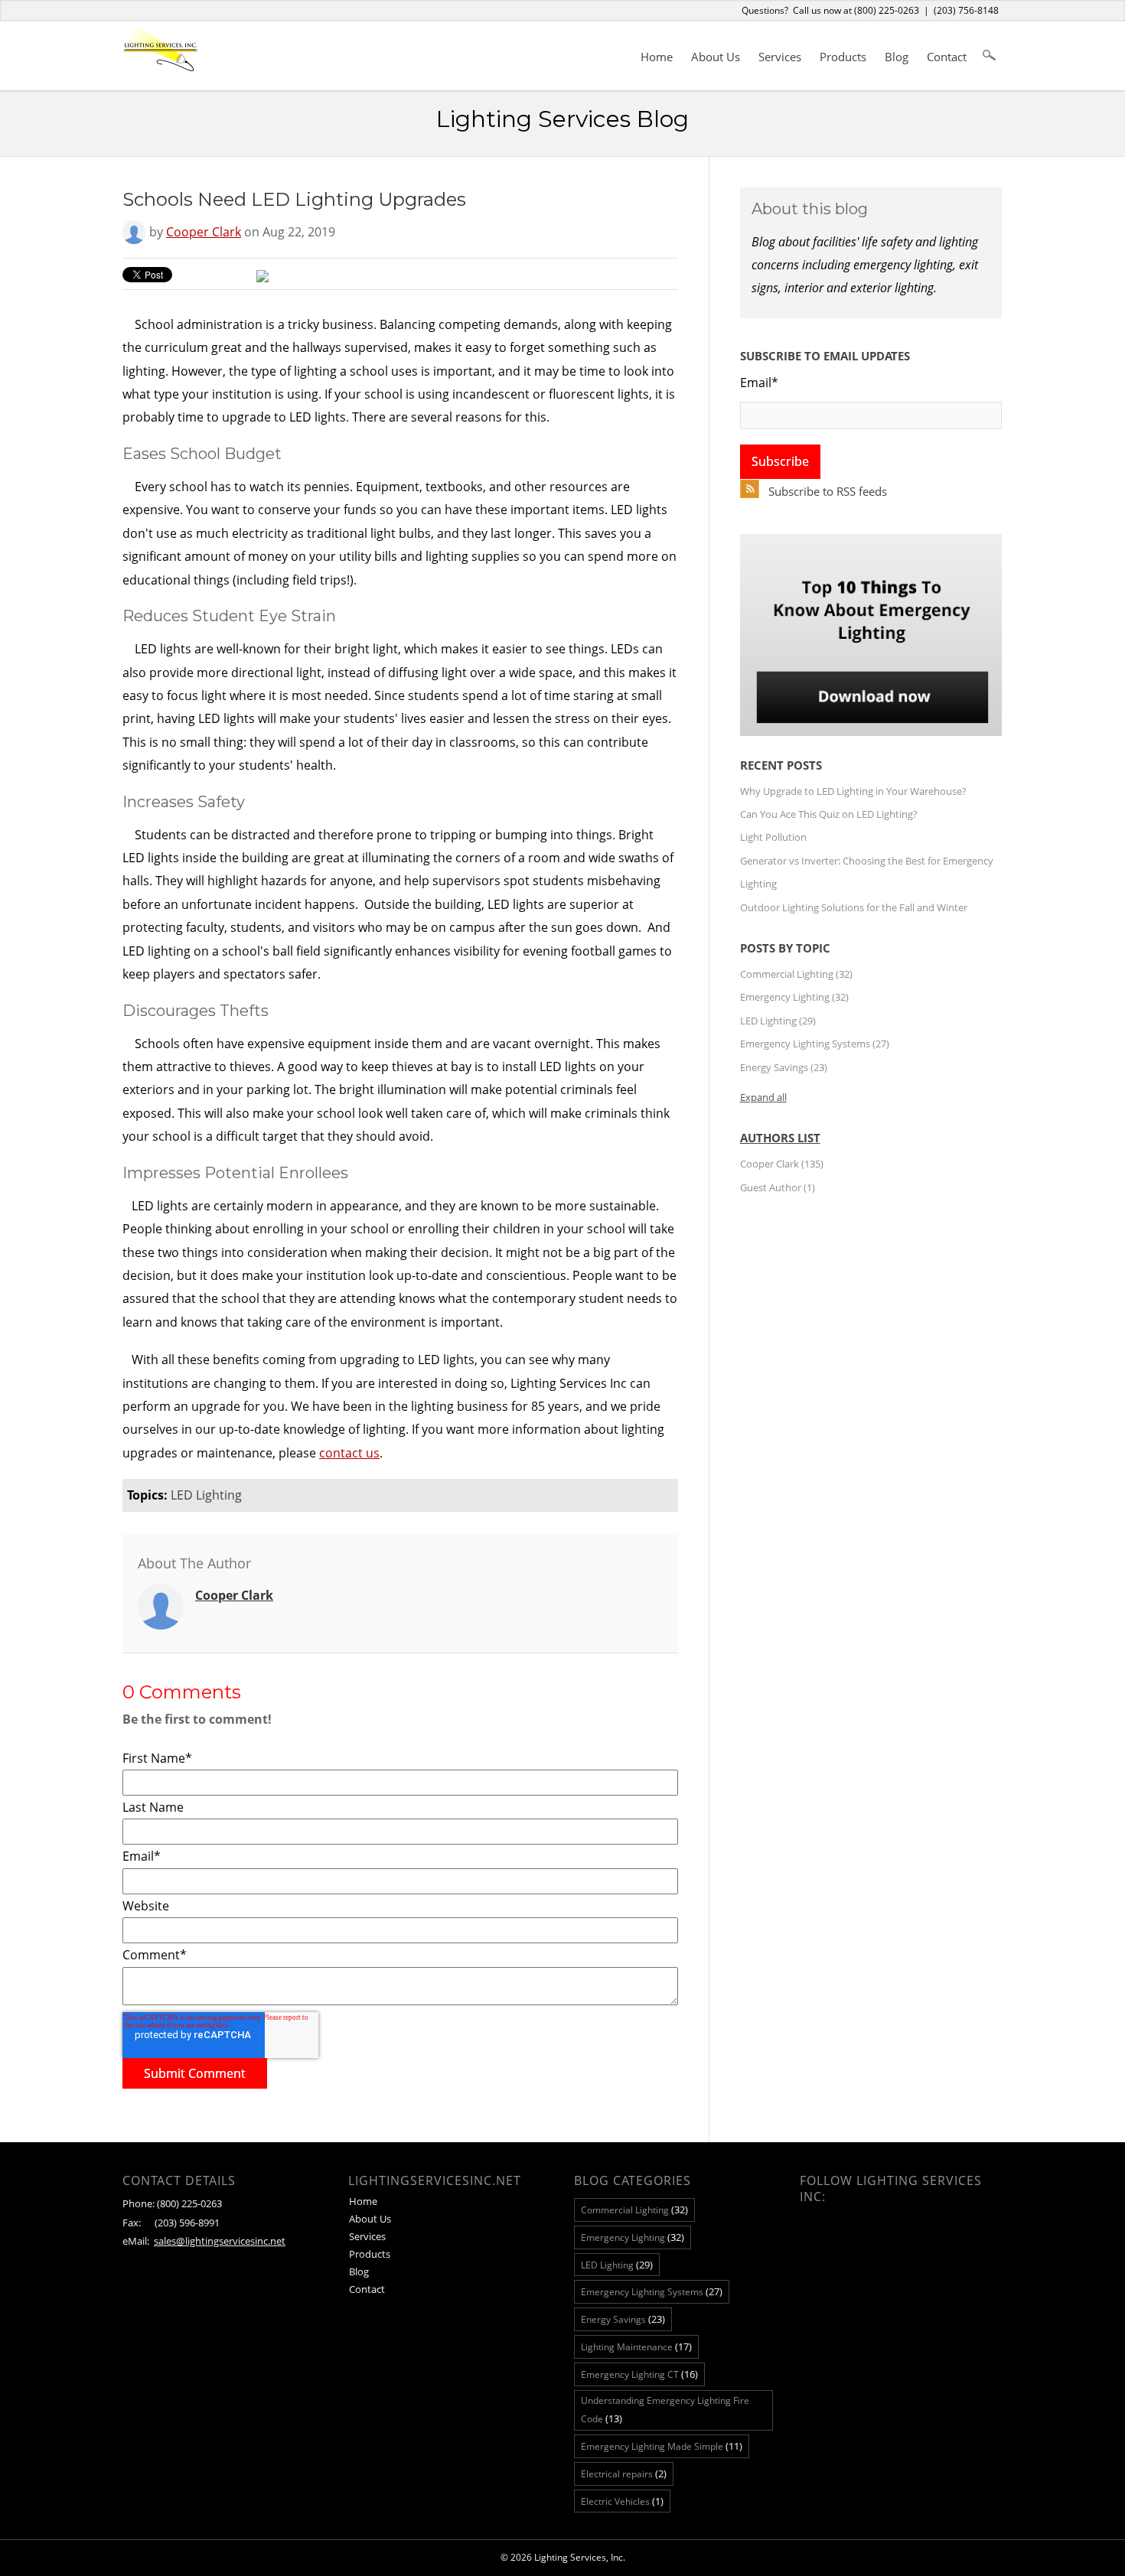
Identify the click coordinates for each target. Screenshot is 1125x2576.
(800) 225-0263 (887, 10)
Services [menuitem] (780, 57)
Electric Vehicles (622, 2501)
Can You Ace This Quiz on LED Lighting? (829, 814)
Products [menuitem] (843, 57)
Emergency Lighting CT (639, 2374)
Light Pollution (773, 837)
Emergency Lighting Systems (815, 1044)
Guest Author (778, 1187)
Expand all (763, 1097)
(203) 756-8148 (966, 10)
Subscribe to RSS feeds (828, 491)
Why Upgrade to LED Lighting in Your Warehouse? (853, 791)
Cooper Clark (204, 232)
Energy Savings (784, 1067)
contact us (349, 1453)
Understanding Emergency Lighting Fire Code (665, 2410)
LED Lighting (206, 1495)
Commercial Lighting (796, 974)
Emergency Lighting (794, 997)
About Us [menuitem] (716, 57)
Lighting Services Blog (562, 119)
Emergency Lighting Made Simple (662, 2446)
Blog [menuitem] (897, 57)
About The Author (194, 1563)
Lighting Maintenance (636, 2346)
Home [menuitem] (657, 57)
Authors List (780, 1138)
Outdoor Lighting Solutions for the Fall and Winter (854, 907)
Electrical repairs (624, 2473)
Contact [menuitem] (947, 57)
